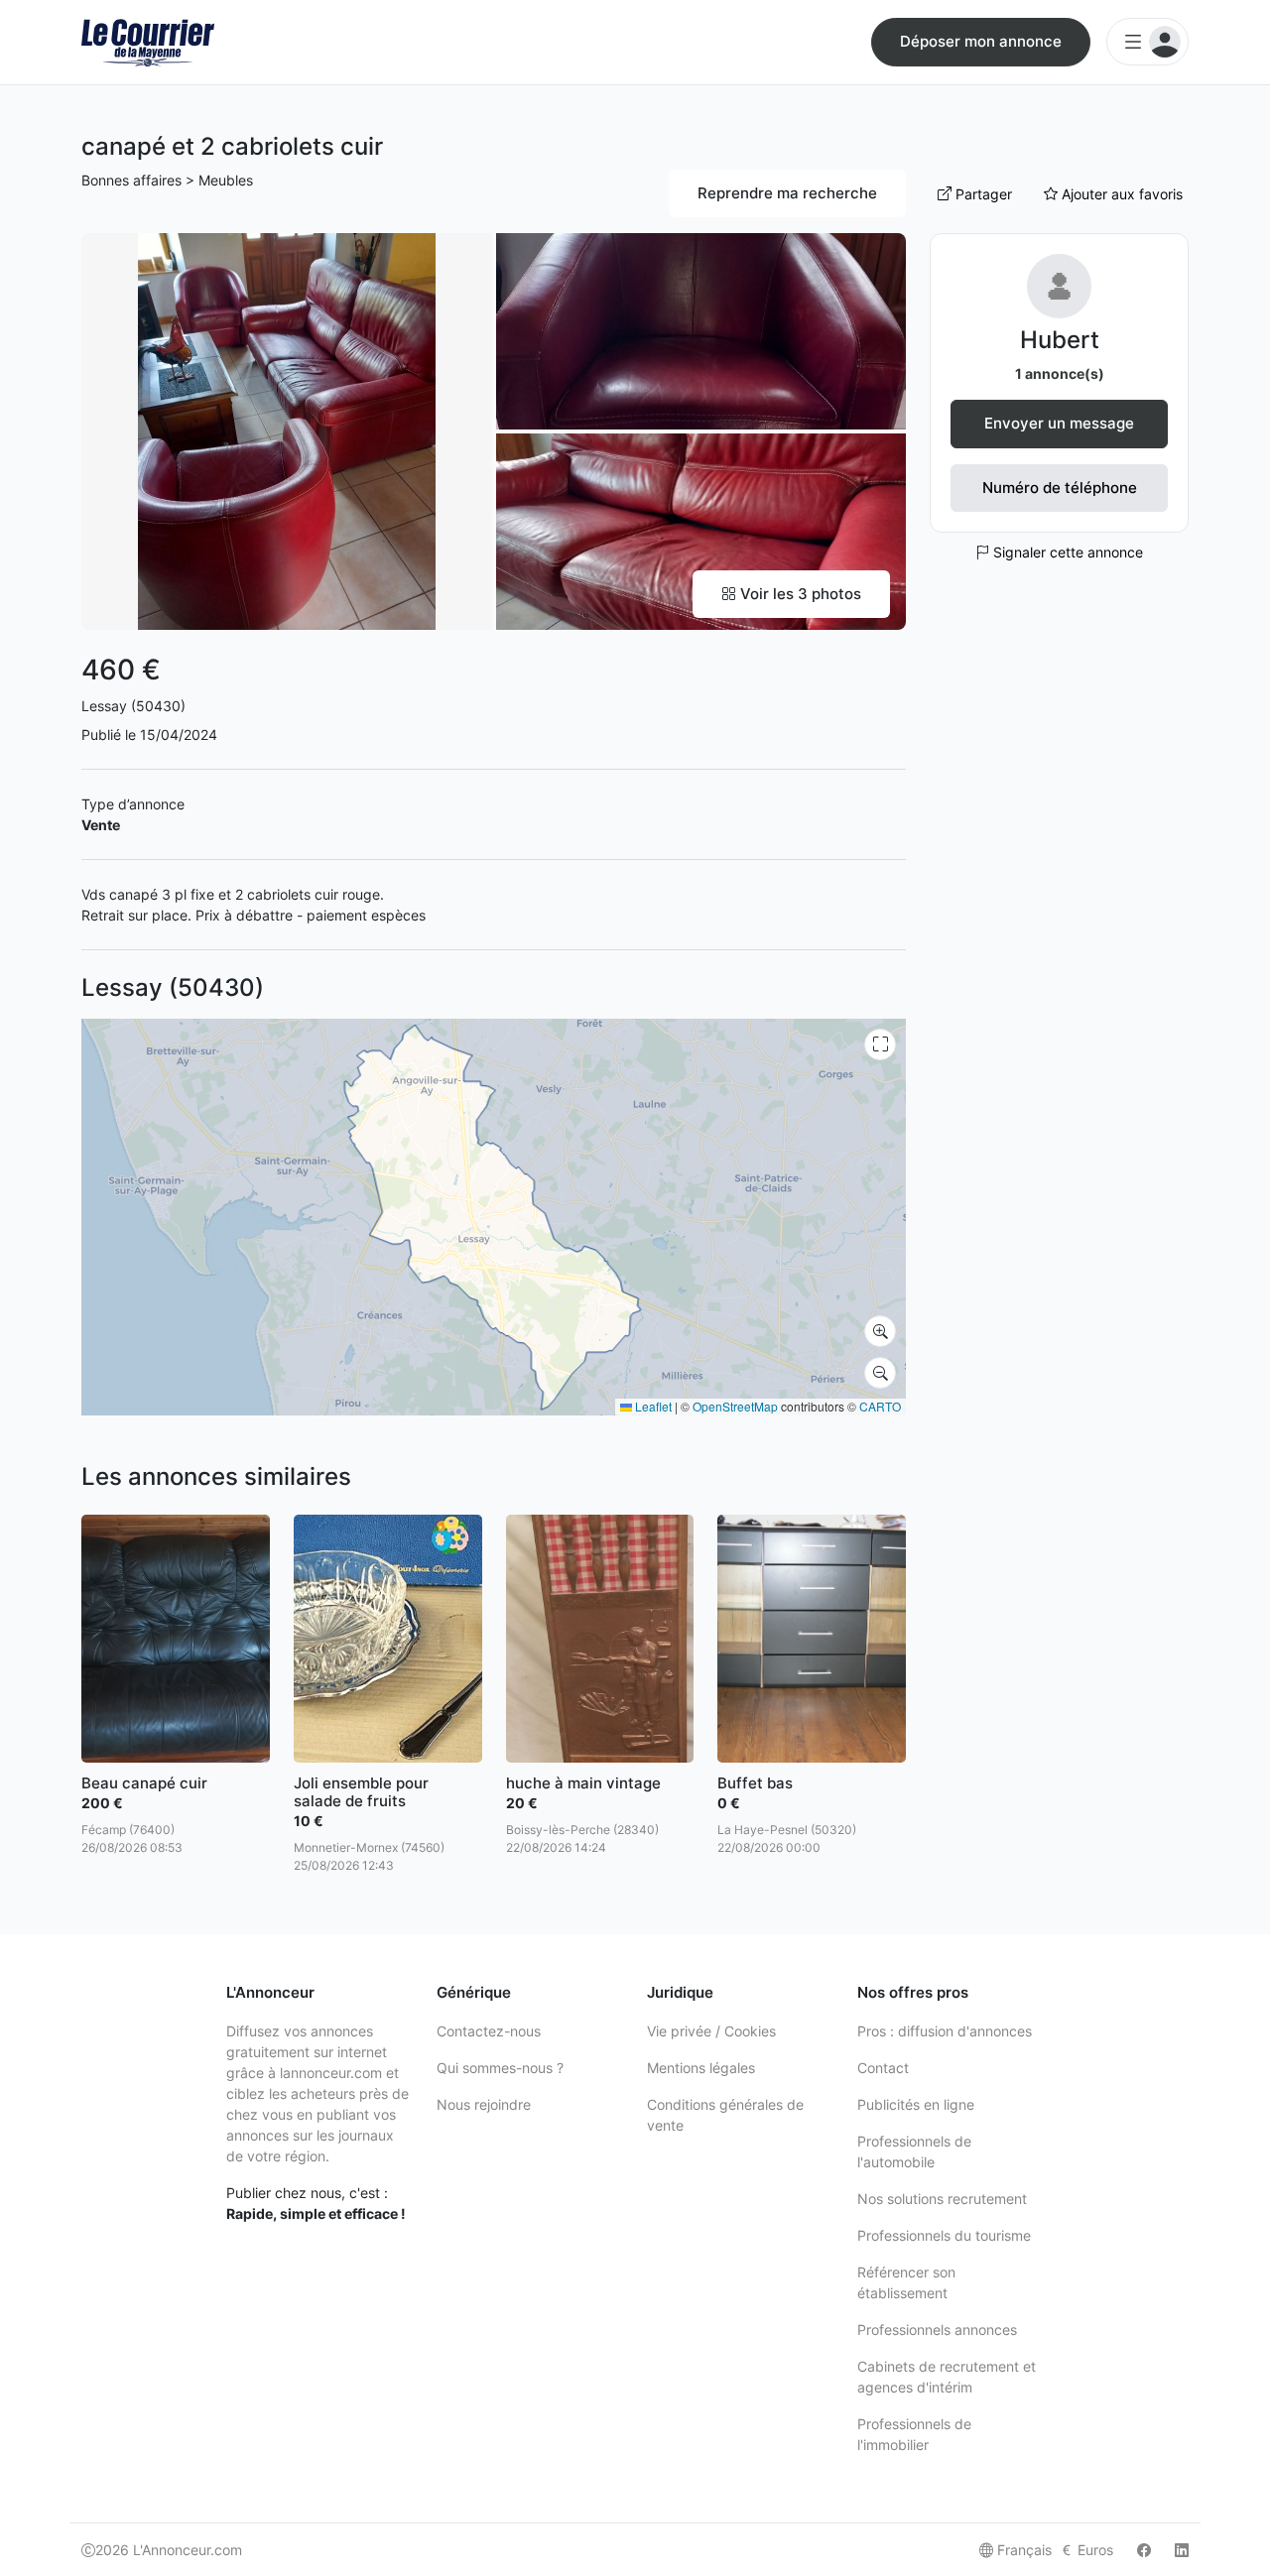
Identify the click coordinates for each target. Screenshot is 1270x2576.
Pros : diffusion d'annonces (945, 2031)
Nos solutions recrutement (942, 2199)
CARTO (880, 1406)
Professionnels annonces (937, 2330)
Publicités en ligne (916, 2104)
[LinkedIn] (1182, 2550)
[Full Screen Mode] (880, 1044)
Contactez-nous (489, 2031)
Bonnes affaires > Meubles (167, 180)
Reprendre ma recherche (787, 193)
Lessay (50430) (133, 706)
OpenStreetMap (735, 1406)
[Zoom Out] (880, 1373)
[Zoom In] (880, 1331)
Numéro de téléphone (1060, 488)
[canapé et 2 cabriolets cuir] (287, 430)
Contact (883, 2068)
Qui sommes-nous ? (500, 2068)
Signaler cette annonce (1066, 552)
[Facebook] (1144, 2550)
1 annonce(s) (1060, 373)
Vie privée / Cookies (711, 2031)
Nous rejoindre (484, 2104)
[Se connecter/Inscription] (1147, 42)
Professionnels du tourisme (944, 2235)
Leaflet (652, 1406)
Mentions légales (701, 2068)
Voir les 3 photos (799, 594)
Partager (982, 194)
